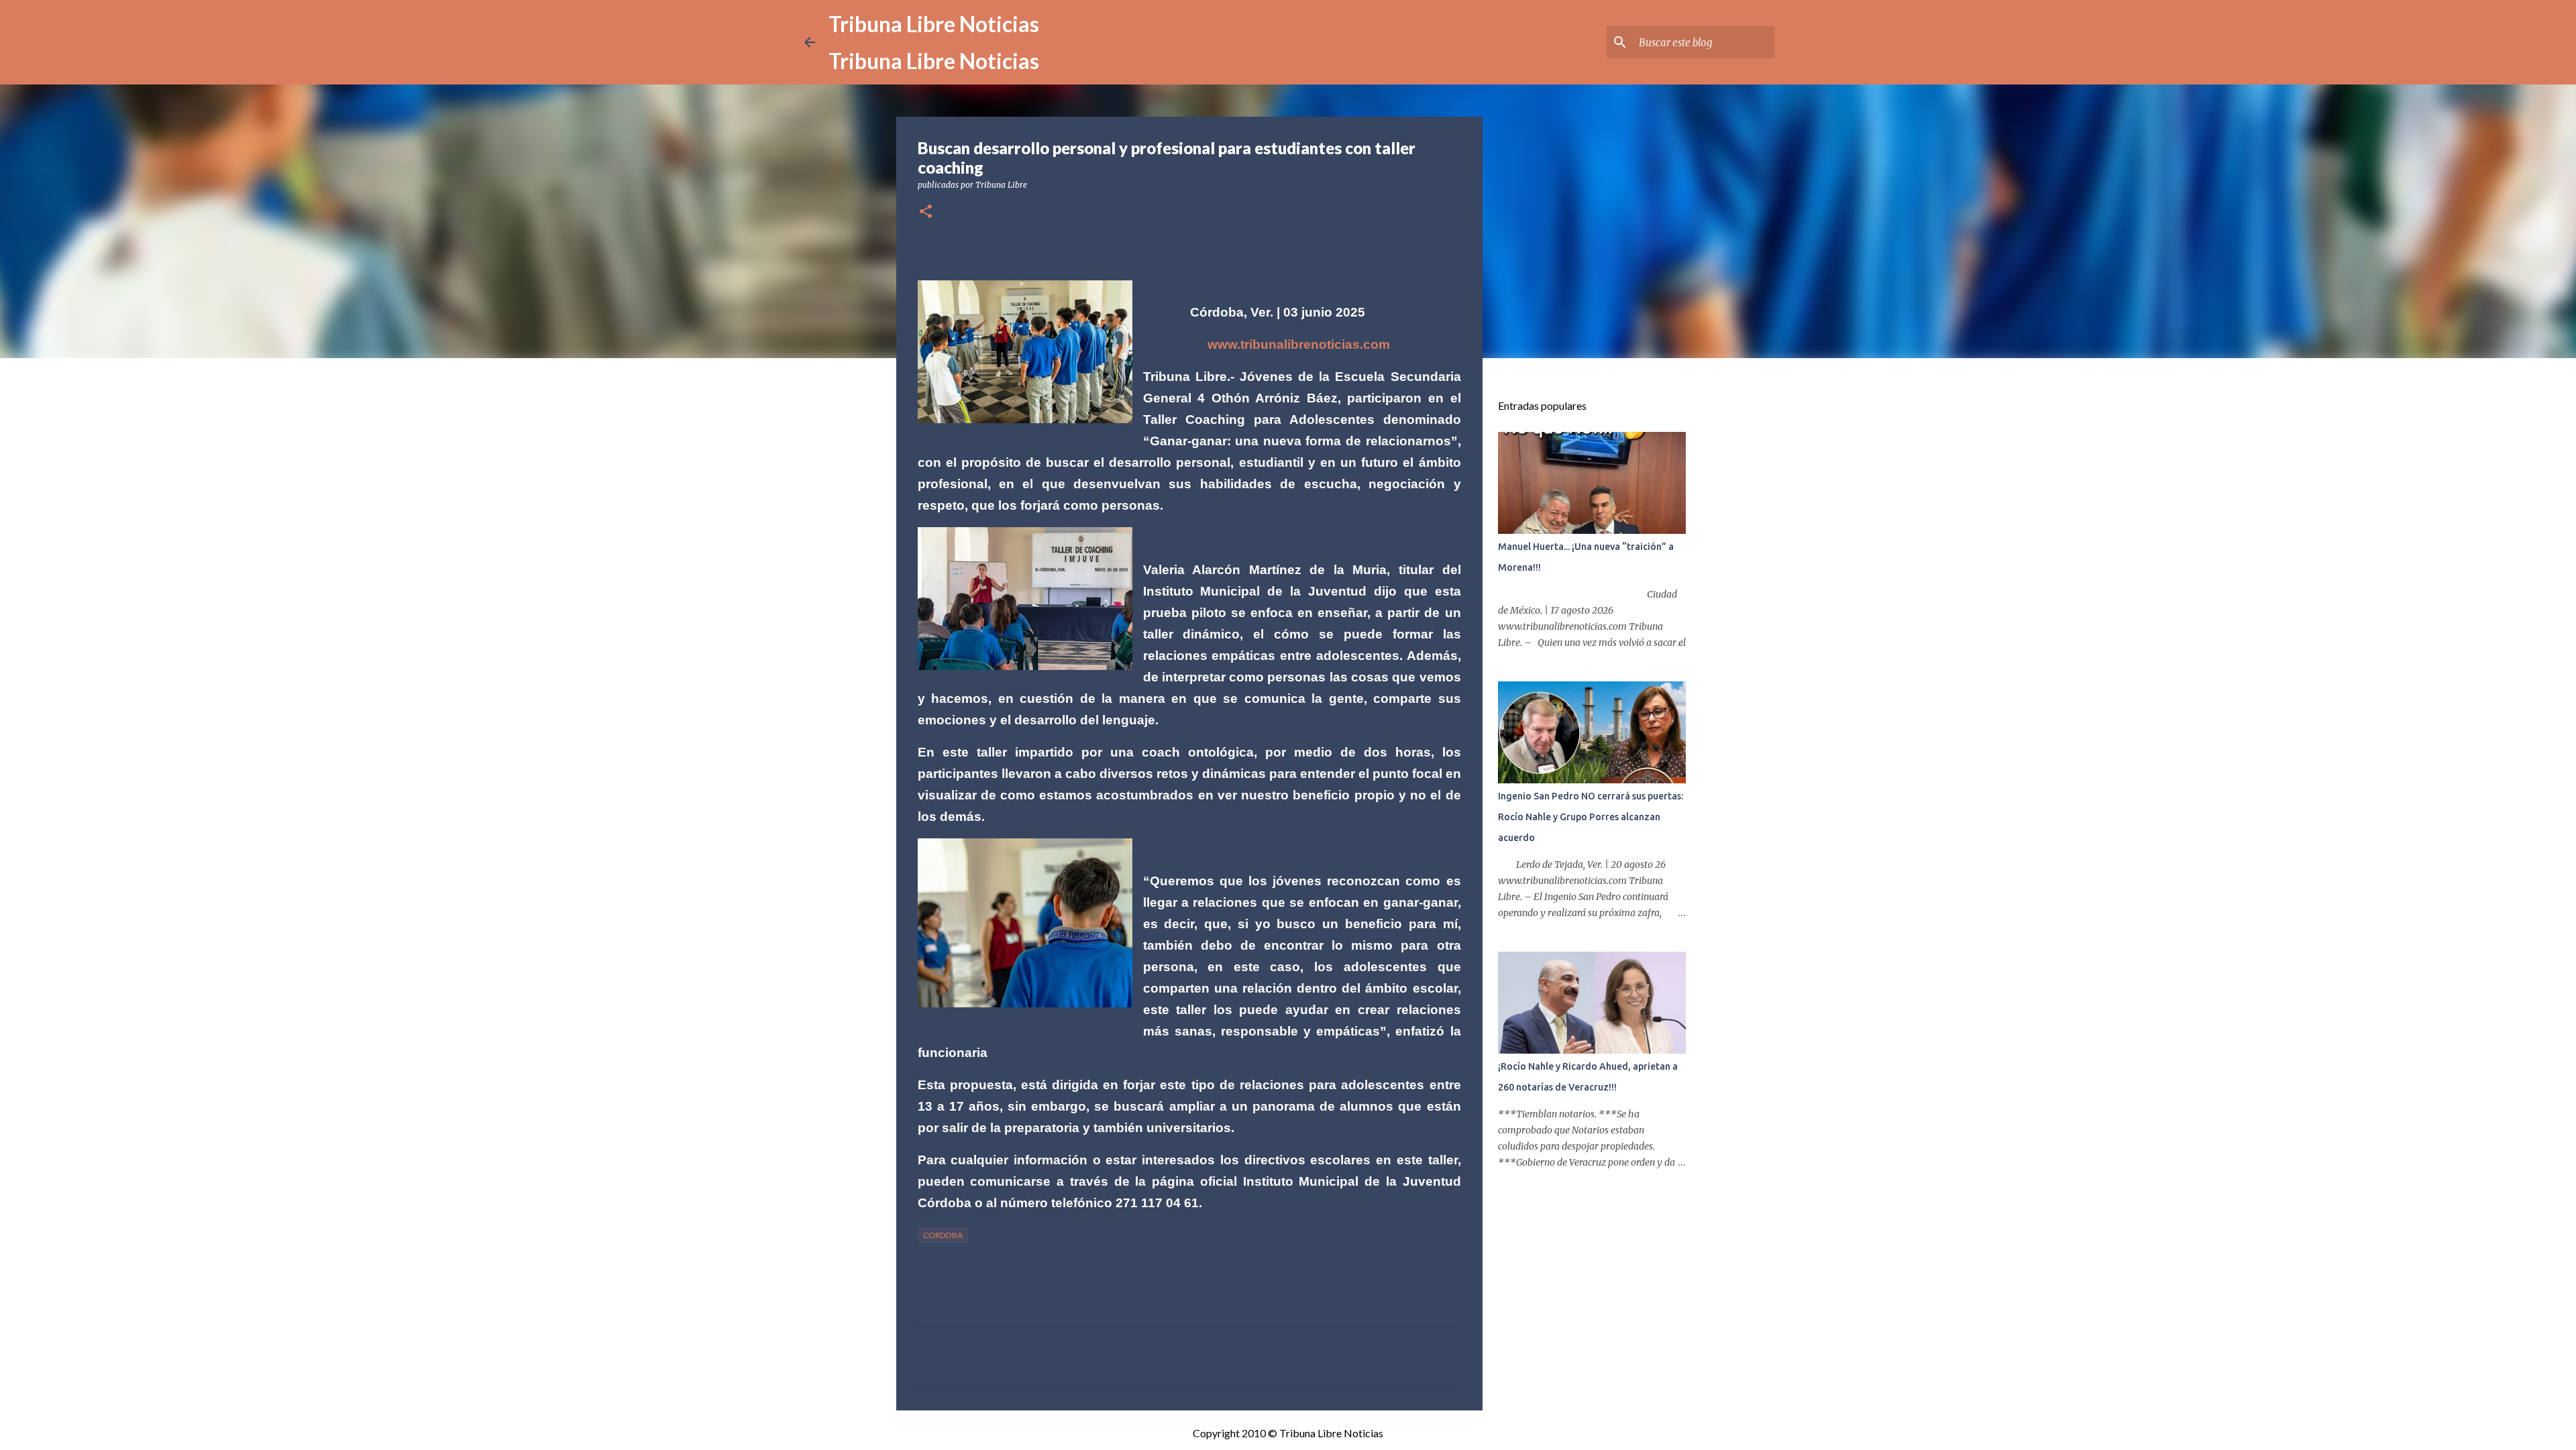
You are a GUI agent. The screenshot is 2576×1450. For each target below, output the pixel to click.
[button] (926, 212)
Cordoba (943, 1235)
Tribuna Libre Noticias (934, 24)
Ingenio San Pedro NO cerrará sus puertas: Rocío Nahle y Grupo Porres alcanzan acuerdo (1591, 817)
